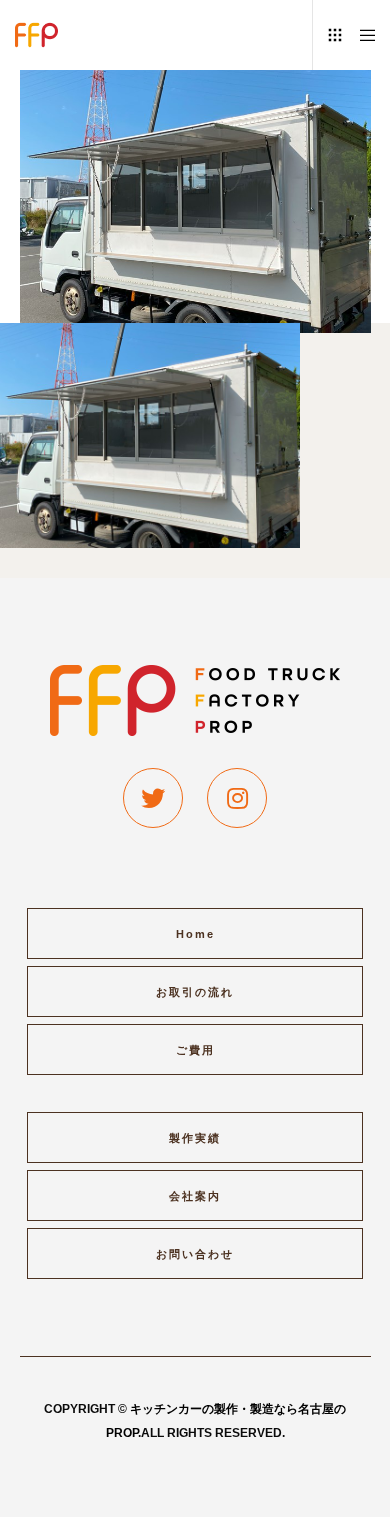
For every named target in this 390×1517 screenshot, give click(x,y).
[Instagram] (237, 798)
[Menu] (361, 35)
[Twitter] (153, 798)
